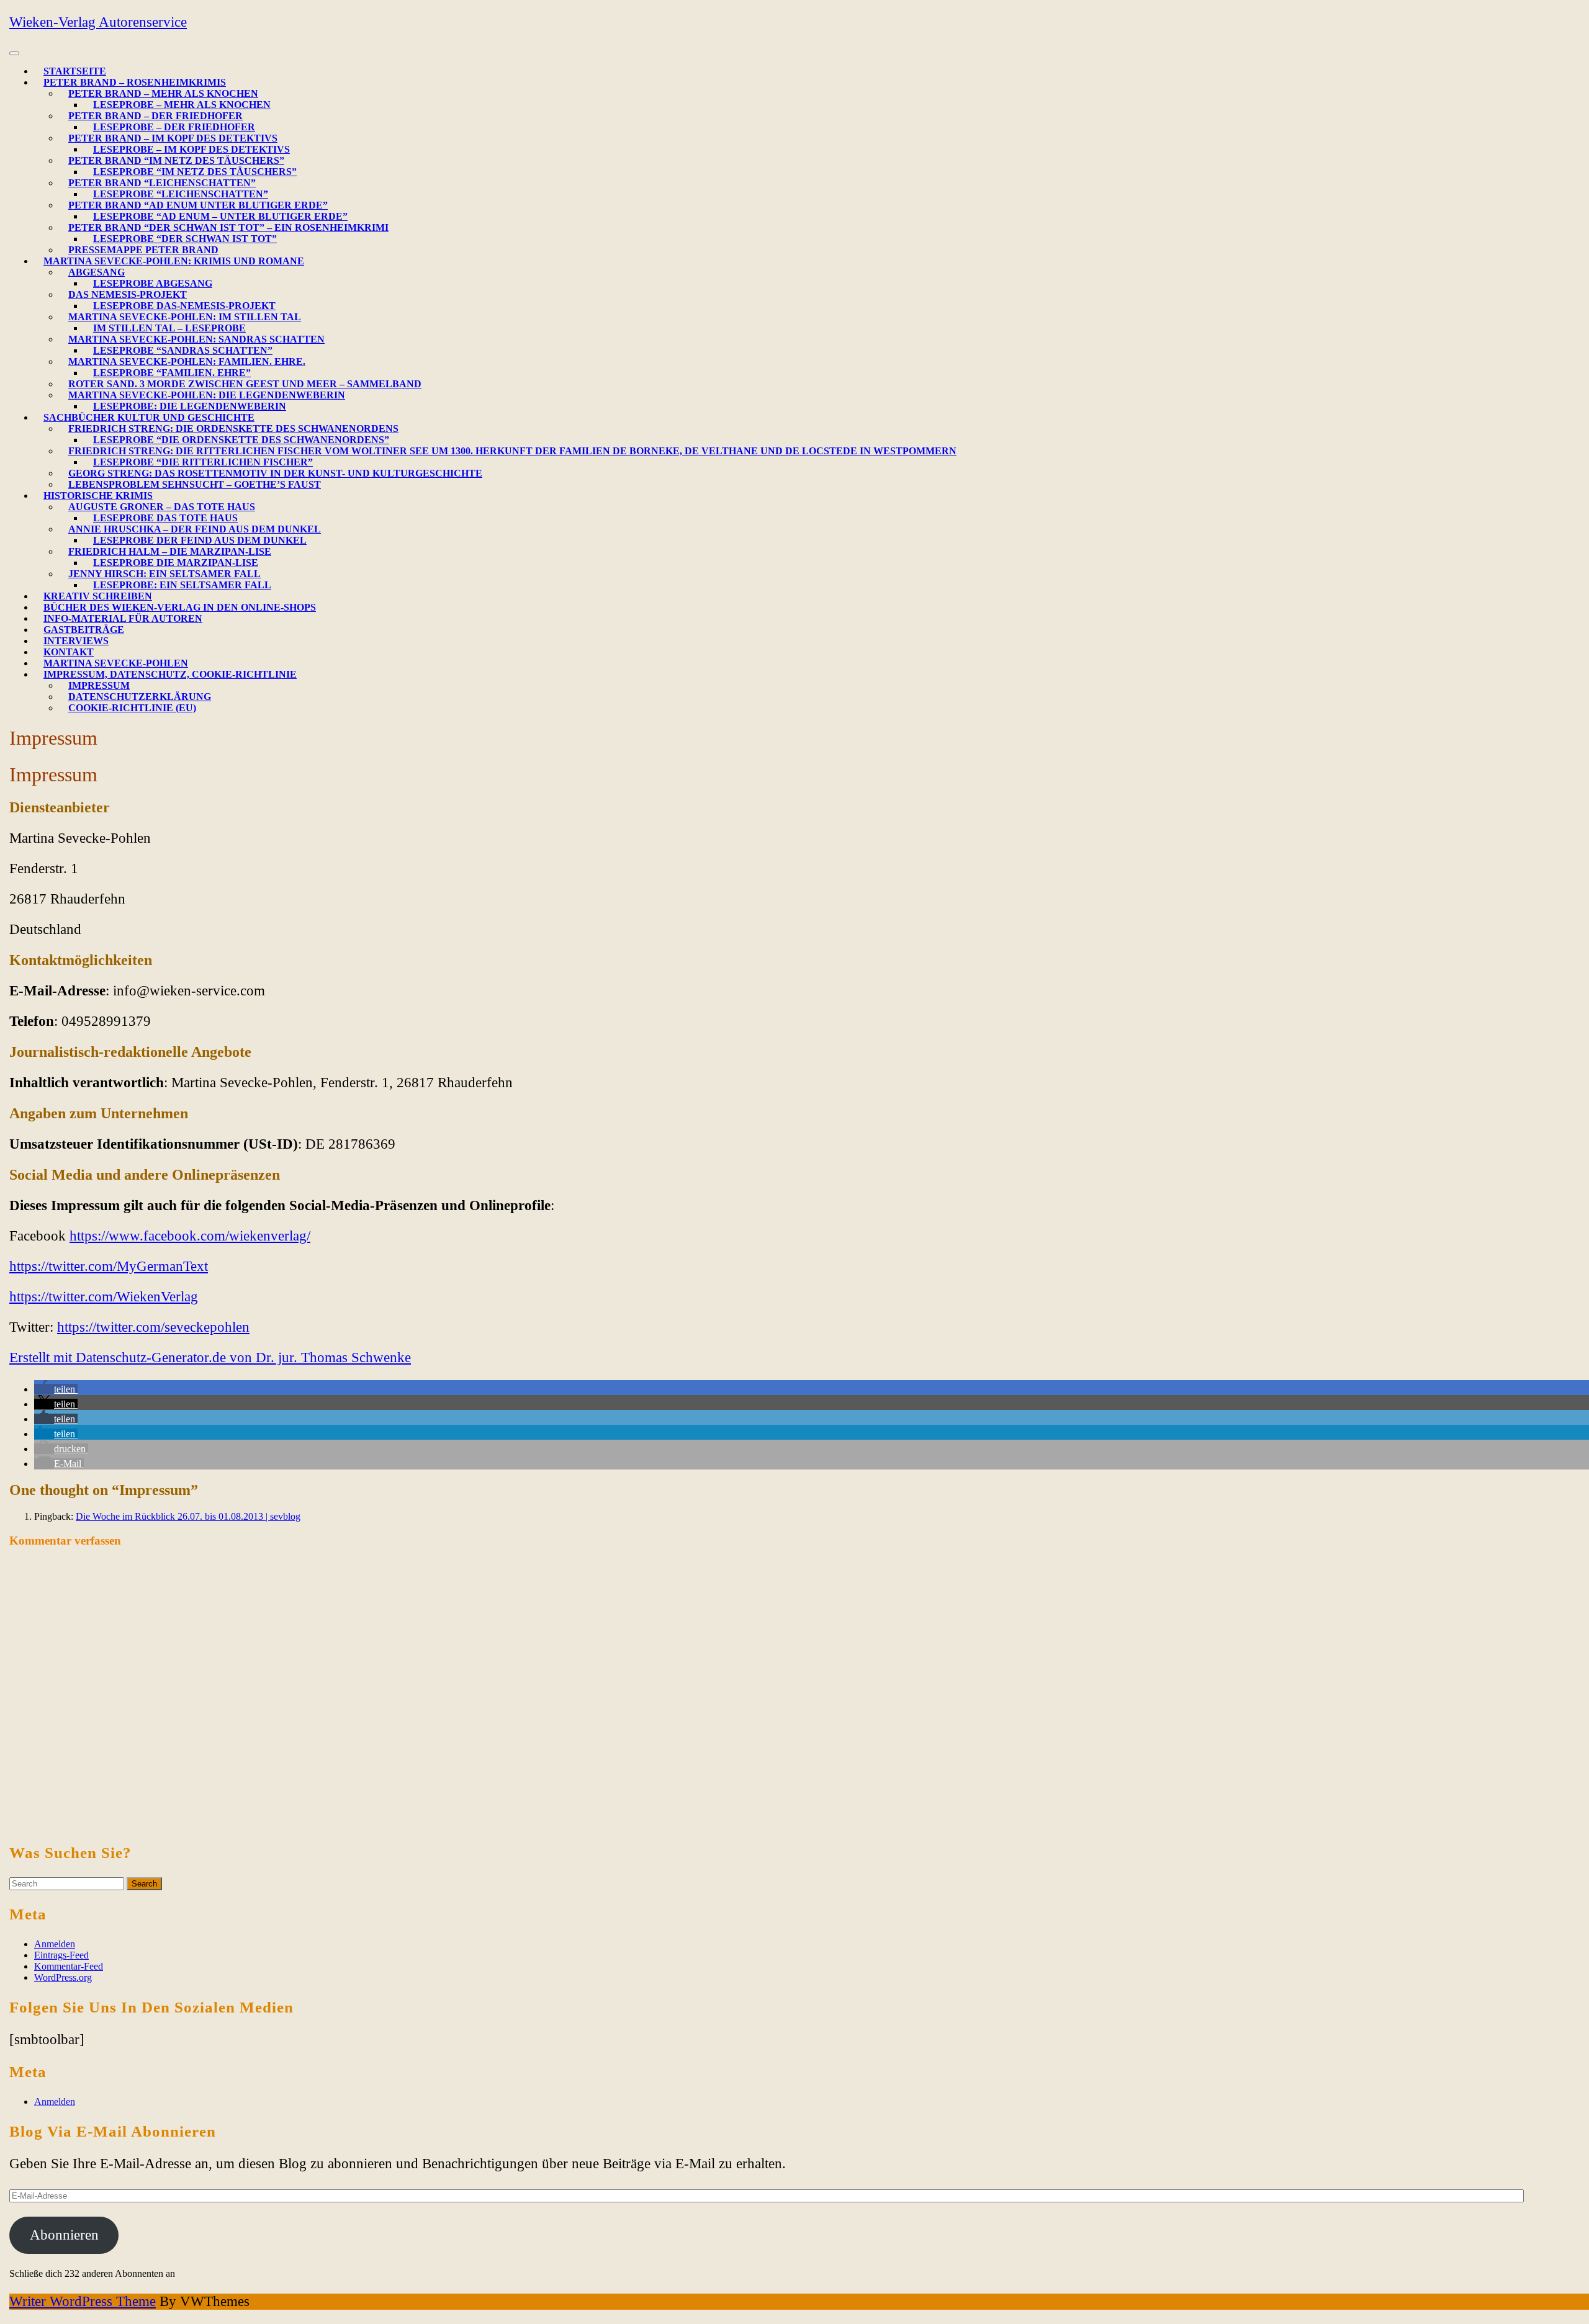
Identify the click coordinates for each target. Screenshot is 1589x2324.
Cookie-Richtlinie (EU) (132, 708)
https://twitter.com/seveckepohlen (153, 1327)
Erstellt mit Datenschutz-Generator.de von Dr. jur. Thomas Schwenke (210, 1357)
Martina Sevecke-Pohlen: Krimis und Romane (174, 261)
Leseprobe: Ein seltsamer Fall (182, 585)
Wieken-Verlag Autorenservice (98, 22)
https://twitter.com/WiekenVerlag (104, 1297)
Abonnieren (64, 2235)
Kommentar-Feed (69, 1966)
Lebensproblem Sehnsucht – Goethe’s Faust (195, 484)
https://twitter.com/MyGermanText (109, 1266)
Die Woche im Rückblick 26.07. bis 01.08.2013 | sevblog (188, 1516)
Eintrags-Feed (61, 1955)
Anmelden (55, 1944)
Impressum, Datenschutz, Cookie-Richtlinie (170, 674)
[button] (56, 1389)
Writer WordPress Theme (83, 2301)
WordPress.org (63, 1977)
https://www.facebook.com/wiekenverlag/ (190, 1236)
